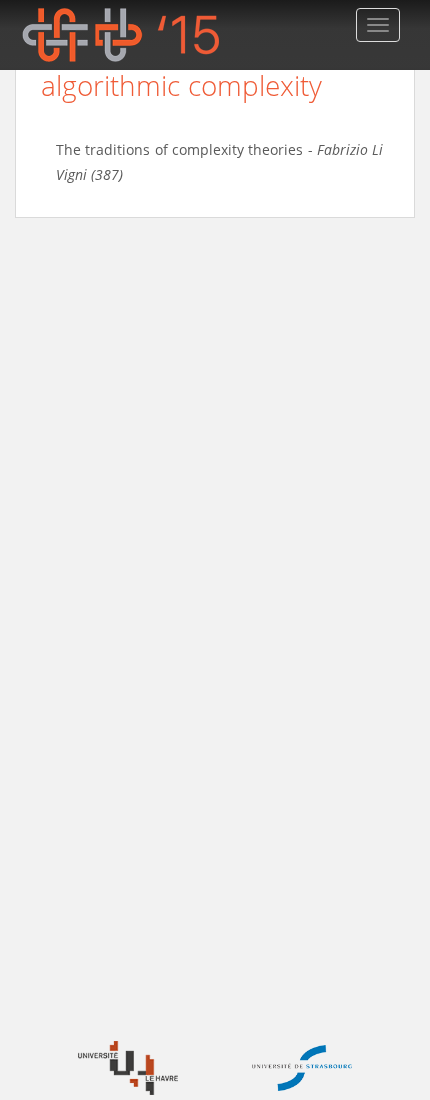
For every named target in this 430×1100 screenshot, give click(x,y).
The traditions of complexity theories (179, 149)
